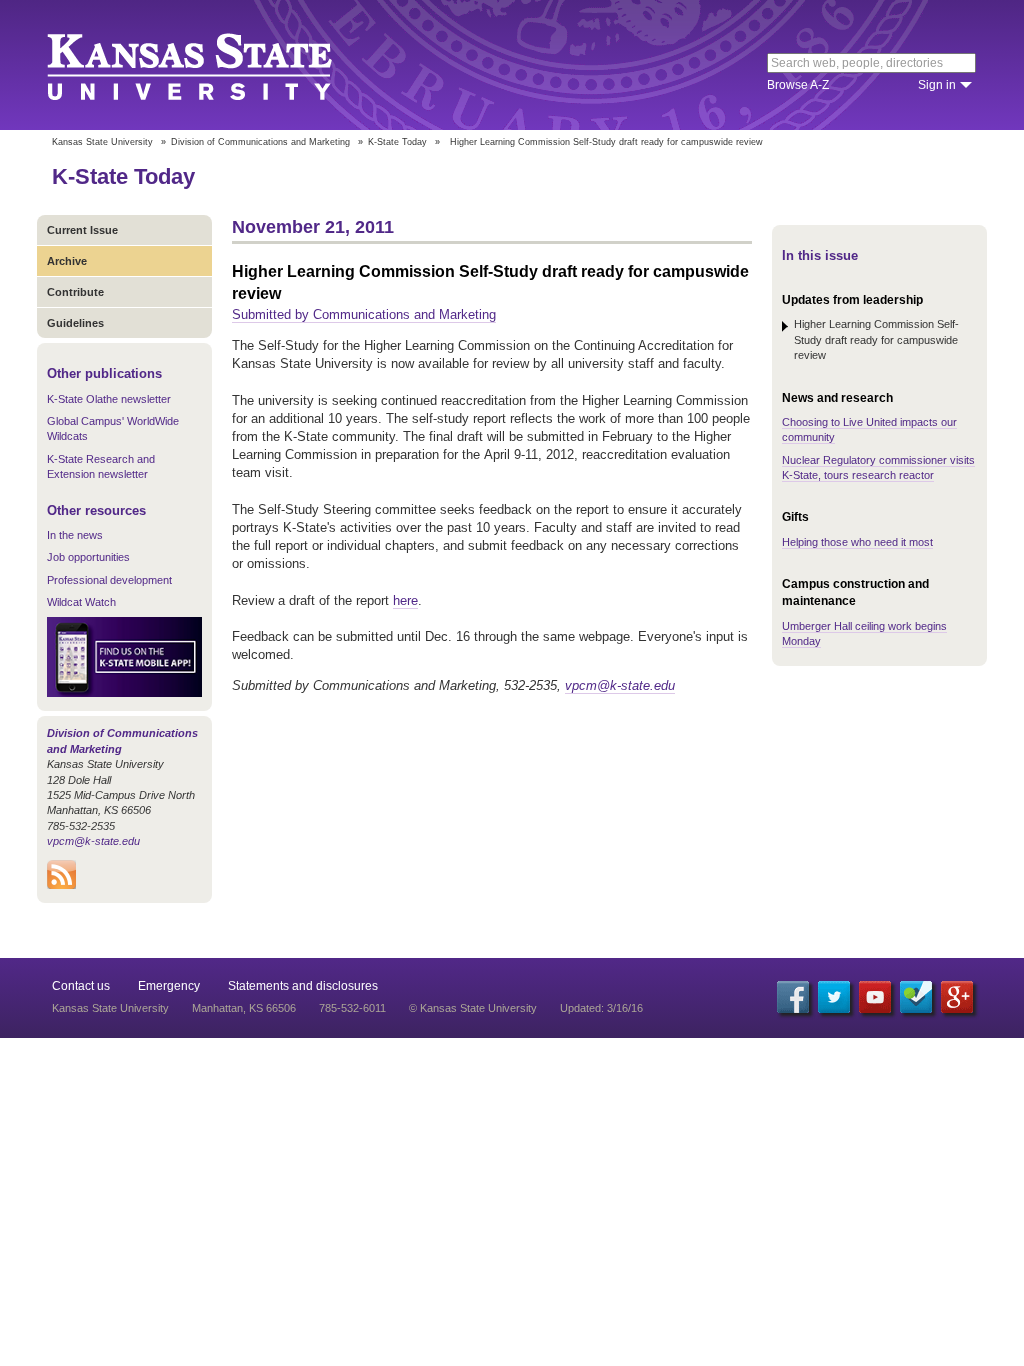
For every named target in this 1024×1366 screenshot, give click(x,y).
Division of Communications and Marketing (260, 142)
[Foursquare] (916, 997)
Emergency (169, 986)
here (405, 600)
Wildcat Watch (81, 602)
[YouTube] (875, 997)
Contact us (81, 986)
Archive (67, 261)
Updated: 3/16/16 (601, 1008)
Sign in (937, 85)
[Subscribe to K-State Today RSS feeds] (61, 885)
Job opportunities (88, 557)
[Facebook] (793, 997)
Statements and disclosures (303, 986)
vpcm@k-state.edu (93, 841)
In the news (75, 535)
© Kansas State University (473, 1008)
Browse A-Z (798, 85)
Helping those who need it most (857, 542)
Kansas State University (214, 65)
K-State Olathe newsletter (109, 399)
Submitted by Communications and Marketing (364, 314)
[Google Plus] (957, 997)
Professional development (109, 580)
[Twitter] (834, 997)
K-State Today (397, 142)
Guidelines (75, 323)
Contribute (75, 292)
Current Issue (82, 230)
